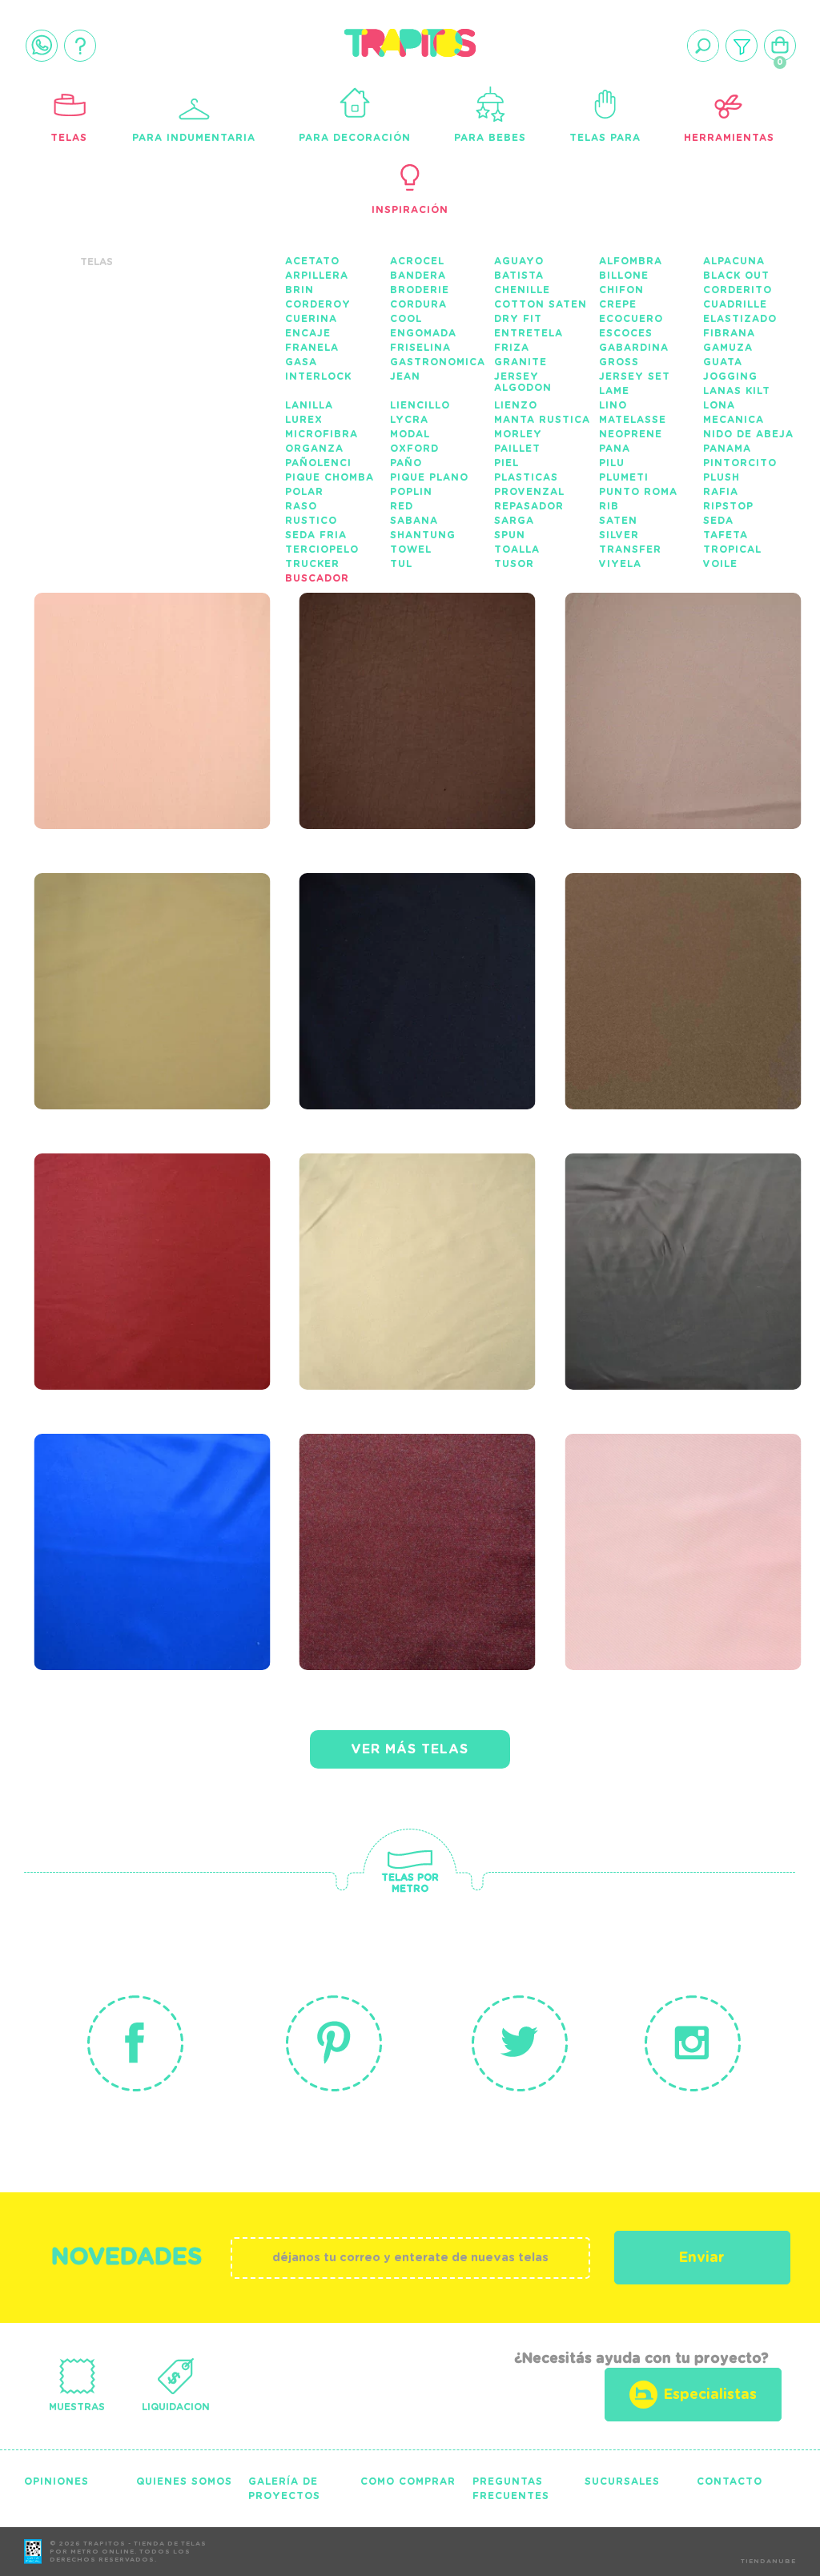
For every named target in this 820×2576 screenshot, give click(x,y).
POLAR (304, 492)
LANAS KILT (737, 391)
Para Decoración (355, 138)
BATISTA (519, 276)
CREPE (618, 304)
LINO (613, 405)
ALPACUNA (734, 261)
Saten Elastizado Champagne (404, 1231)
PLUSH (722, 477)
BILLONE (624, 276)
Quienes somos (184, 2481)
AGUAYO (519, 261)
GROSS (619, 362)
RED (402, 506)
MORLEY (518, 434)
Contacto (730, 2481)
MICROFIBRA (322, 434)
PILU (612, 463)
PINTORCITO (740, 463)
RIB (609, 506)
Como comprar (408, 2481)
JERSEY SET (635, 376)
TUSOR (514, 564)
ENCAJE (308, 333)
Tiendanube (768, 2562)
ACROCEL (417, 261)
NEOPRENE (631, 434)
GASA (301, 362)
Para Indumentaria (194, 138)
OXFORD (414, 449)
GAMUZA (728, 348)
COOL (406, 319)
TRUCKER (312, 564)
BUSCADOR (317, 578)
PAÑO (406, 463)
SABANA (414, 521)
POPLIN (411, 492)
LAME (614, 391)
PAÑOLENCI (318, 463)
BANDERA (418, 276)
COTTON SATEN (541, 304)
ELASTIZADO (740, 319)
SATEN (618, 521)
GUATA (723, 362)
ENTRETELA (529, 333)
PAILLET (517, 449)
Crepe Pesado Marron (647, 951)
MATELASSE (633, 420)
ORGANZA (314, 449)
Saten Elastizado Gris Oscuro (669, 1231)
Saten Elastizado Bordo (139, 1231)
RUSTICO (311, 521)
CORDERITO (738, 290)
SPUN (510, 535)
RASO (301, 506)
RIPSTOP (728, 506)
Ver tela (238, 704)
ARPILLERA (317, 276)
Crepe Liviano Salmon (117, 670)
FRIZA (512, 348)
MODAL (410, 434)
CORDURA (418, 304)
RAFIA (721, 492)
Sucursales (622, 2481)
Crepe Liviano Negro (420, 941)
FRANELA (312, 348)
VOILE (720, 564)
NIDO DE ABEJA (748, 434)
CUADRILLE (735, 304)
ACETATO (312, 261)
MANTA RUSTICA (542, 420)
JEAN (405, 376)
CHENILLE (522, 290)
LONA (719, 405)
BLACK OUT (736, 276)
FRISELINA (420, 348)
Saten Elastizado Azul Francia (139, 1511)
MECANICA (734, 420)
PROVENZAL (529, 492)
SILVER (619, 535)
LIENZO (516, 405)
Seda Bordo (370, 1502)
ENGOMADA (423, 333)
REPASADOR (529, 506)
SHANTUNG (423, 535)
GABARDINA (634, 348)
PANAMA (727, 449)
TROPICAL (732, 549)
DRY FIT (518, 319)
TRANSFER (630, 549)
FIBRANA (729, 333)
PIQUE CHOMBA (330, 477)
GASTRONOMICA (438, 362)
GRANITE (521, 362)
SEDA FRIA (316, 535)
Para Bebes (490, 138)
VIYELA (620, 564)
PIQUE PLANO (429, 477)
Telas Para (605, 138)
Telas (69, 138)
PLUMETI (624, 477)
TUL (401, 564)
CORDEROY (318, 304)
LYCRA (409, 420)
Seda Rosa (627, 1502)
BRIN (299, 290)
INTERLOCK (318, 376)
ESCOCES (626, 333)
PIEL (506, 463)
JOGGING (730, 376)
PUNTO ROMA (638, 492)
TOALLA (517, 549)
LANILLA (309, 405)
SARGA (514, 521)
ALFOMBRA (631, 261)
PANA (615, 449)
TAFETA (726, 535)
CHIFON (621, 290)
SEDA (718, 521)
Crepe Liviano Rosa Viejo (679, 670)
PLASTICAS (526, 477)
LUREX (304, 420)
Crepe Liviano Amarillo (117, 951)
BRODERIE (420, 290)
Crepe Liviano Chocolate (382, 670)
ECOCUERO (631, 319)
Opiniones (56, 2481)
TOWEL (411, 549)
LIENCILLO (420, 405)
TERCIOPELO (322, 549)
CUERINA (311, 319)
